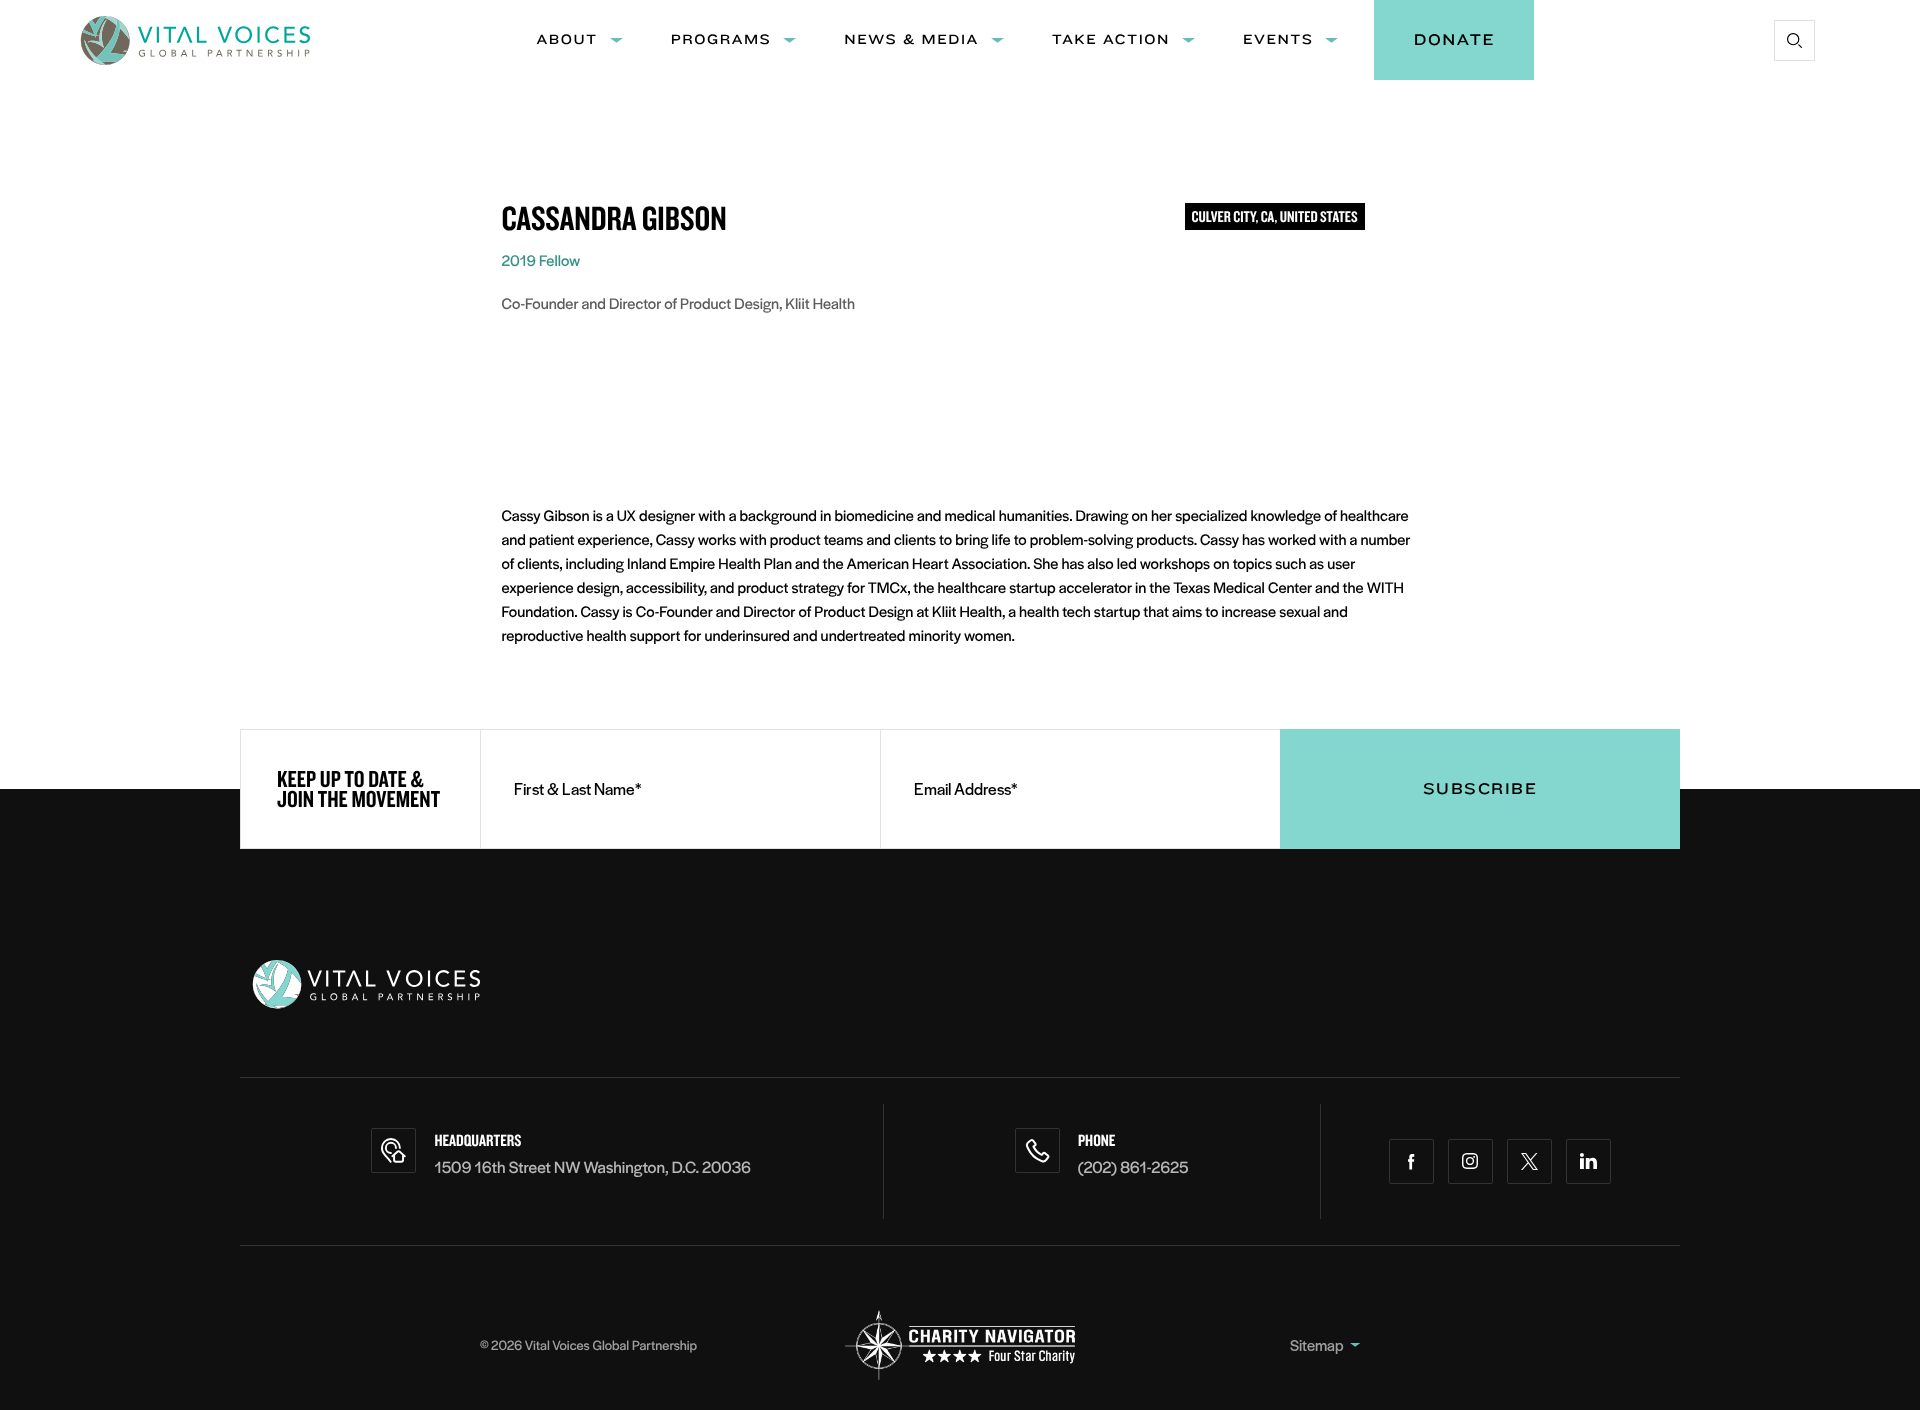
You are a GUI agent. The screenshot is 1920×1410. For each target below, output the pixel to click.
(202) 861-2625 (1133, 1166)
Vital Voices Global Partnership (611, 1344)
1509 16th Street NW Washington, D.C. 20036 (592, 1166)
